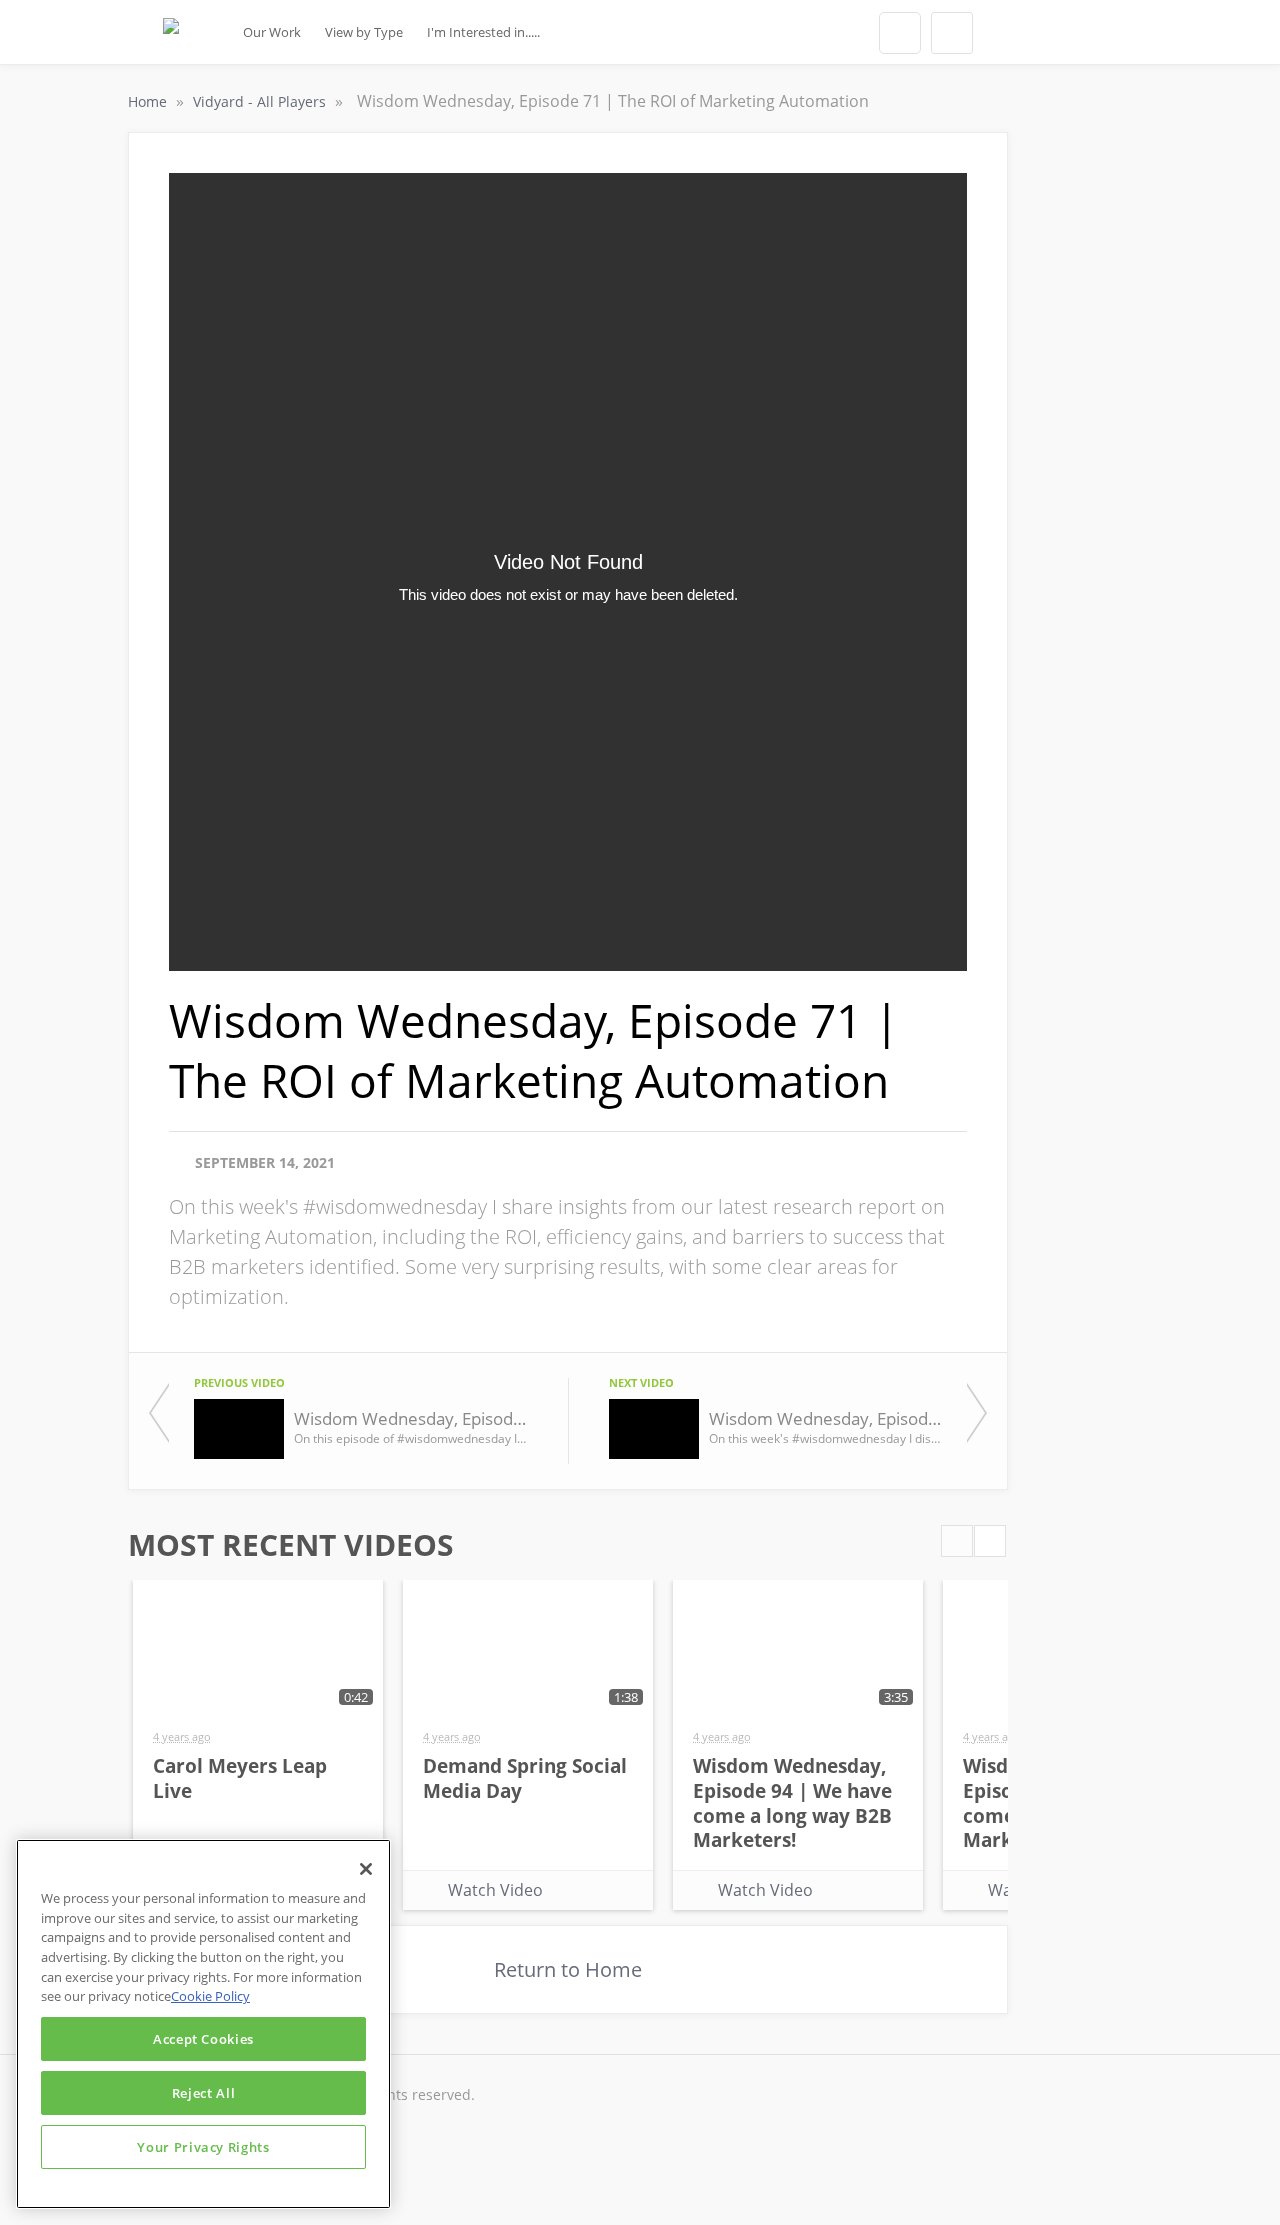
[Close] (366, 1869)
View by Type (364, 32)
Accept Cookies (203, 2039)
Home (149, 101)
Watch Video (495, 1890)
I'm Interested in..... (483, 32)
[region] (203, 2024)
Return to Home (568, 1969)
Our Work (272, 32)
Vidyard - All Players (261, 101)
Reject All (204, 2093)
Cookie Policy (210, 1996)
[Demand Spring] (171, 38)
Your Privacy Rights (203, 2147)
